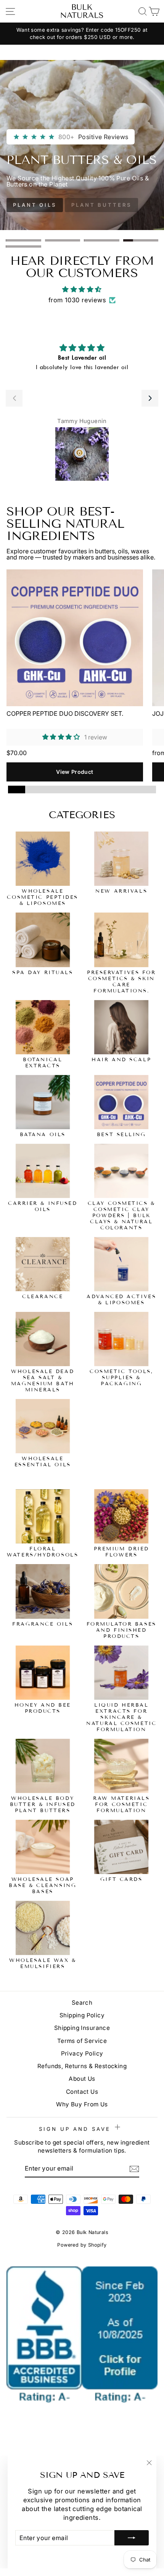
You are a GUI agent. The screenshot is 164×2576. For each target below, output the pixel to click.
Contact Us (82, 2092)
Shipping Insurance (82, 2028)
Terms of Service (82, 2041)
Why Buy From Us (82, 2104)
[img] (82, 289)
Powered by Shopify (82, 2245)
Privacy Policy (82, 2053)
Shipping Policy (82, 2015)
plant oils (35, 205)
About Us (82, 2079)
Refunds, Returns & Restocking (82, 2066)
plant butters (101, 205)
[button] (14, 398)
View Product (75, 772)
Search (82, 2003)
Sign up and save (76, 2129)
